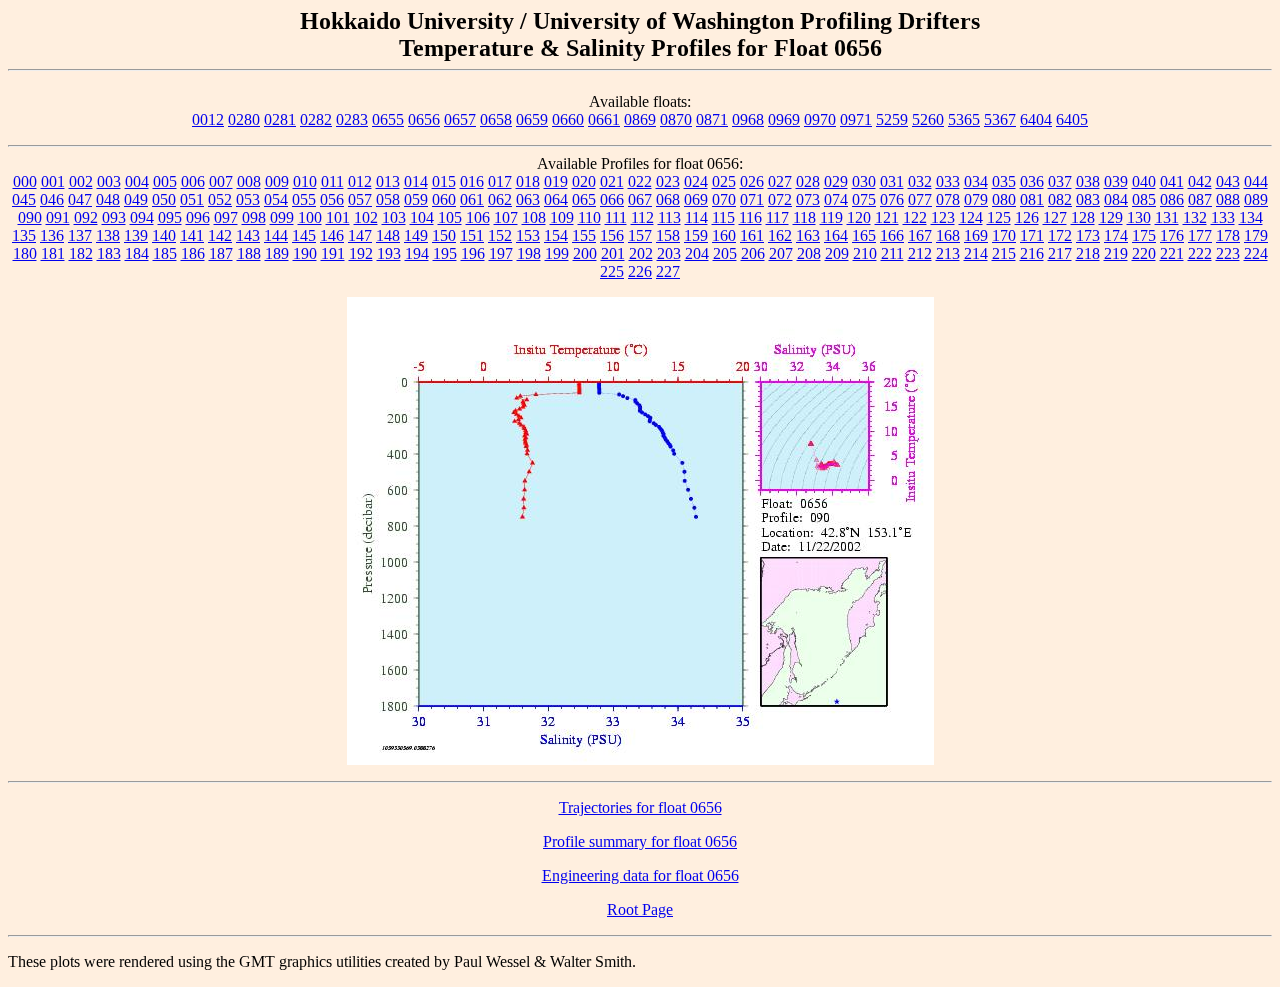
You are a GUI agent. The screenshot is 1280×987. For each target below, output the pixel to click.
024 (696, 181)
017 (500, 181)
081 (1032, 199)
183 (109, 253)
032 (920, 181)
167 (920, 235)
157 (640, 235)
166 (892, 235)
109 (562, 217)
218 (1088, 253)
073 (808, 199)
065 (584, 199)
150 (444, 235)
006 (193, 181)
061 (472, 199)
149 (416, 235)
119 (831, 217)
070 (724, 199)
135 (24, 235)
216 (1032, 253)
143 (248, 235)
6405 (1072, 119)
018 (528, 181)
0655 (388, 119)
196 (473, 253)
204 (697, 253)
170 (1004, 235)
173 (1088, 235)
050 (164, 199)
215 (1004, 253)
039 (1116, 181)
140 (164, 235)
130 (1139, 217)
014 (416, 181)
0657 (460, 119)
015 (444, 181)
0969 (784, 119)
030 (864, 181)
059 (416, 199)
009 (277, 181)
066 (612, 199)
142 (220, 235)
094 (142, 217)
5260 (928, 119)
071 (752, 199)
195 (445, 253)
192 (361, 253)
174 (1116, 235)
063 (528, 199)
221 (1172, 253)
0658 (496, 119)
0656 (424, 119)
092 (86, 217)
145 (304, 235)
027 (780, 181)
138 (108, 235)
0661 (604, 119)
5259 (892, 119)
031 (892, 181)
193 (389, 253)
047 (80, 199)
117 (777, 217)
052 (220, 199)
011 (332, 181)
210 (865, 253)
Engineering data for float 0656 (640, 875)
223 (1228, 253)
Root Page (640, 909)
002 (81, 181)
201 (613, 253)
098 (254, 217)
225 (612, 271)
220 (1144, 253)
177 (1200, 235)
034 (976, 181)
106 (478, 217)
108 (534, 217)
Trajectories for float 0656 (640, 807)
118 (804, 217)
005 (165, 181)
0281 (280, 119)
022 (640, 181)
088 (1228, 199)
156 (612, 235)
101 (338, 217)
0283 (352, 119)
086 (1172, 199)
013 (388, 181)
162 (780, 235)
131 (1167, 217)
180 (25, 253)
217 (1060, 253)
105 (450, 217)
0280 (244, 119)
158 (668, 235)
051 (192, 199)
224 (1256, 253)
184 (137, 253)
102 (366, 217)
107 (506, 217)
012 (360, 181)
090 (30, 217)
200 (585, 253)
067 (640, 199)
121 (887, 217)
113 (669, 217)
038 (1088, 181)
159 (696, 235)
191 (333, 253)
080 (1004, 199)
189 (277, 253)
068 (668, 199)
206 (753, 253)
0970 (820, 119)
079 (976, 199)
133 (1223, 217)
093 (114, 217)
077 (920, 199)
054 (276, 199)
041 (1172, 181)
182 (81, 253)
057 (360, 199)
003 (109, 181)
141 (192, 235)
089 (1256, 199)
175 (1144, 235)
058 (388, 199)
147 (360, 235)
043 (1228, 181)
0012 (208, 119)
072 (780, 199)
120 (859, 217)
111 (616, 217)
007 (221, 181)
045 (24, 199)
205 (725, 253)
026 (752, 181)
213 (948, 253)
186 (193, 253)
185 (165, 253)
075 (864, 199)
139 (136, 235)
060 (444, 199)
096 (198, 217)
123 (943, 217)
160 (724, 235)
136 (52, 235)
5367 (1000, 119)
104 (422, 217)
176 (1172, 235)
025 (724, 181)
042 (1200, 181)
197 (501, 253)
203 (669, 253)
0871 (712, 119)
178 (1228, 235)
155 (584, 235)
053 (248, 199)
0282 (316, 119)
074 (836, 199)
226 (640, 271)
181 (53, 253)
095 (170, 217)
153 (528, 235)
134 (1251, 217)
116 (750, 217)
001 (53, 181)
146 (332, 235)
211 (892, 253)
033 (948, 181)
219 (1116, 253)
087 (1200, 199)
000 (25, 181)
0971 (856, 119)
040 (1144, 181)
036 (1032, 181)
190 (305, 253)
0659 (532, 119)
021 (612, 181)
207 (781, 253)
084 (1116, 199)
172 (1060, 235)
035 (1004, 181)
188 (249, 253)
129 (1111, 217)
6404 (1036, 119)
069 (696, 199)
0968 (748, 119)
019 (556, 181)
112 (642, 217)
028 (808, 181)
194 (417, 253)
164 (836, 235)
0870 (676, 119)
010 (305, 181)
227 (668, 271)
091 (58, 217)
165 (864, 235)
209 (837, 253)
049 (136, 199)
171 (1032, 235)
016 (472, 181)
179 (1256, 235)
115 (723, 217)
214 (976, 253)
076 (892, 199)
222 (1200, 253)
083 (1088, 199)
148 (388, 235)
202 (641, 253)
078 (948, 199)
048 (108, 199)
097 (226, 217)
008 (249, 181)
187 (221, 253)
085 (1144, 199)
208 (809, 253)
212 (920, 253)
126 (1027, 217)
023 (668, 181)
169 (976, 235)
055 (304, 199)
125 (999, 217)
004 (137, 181)
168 (948, 235)
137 (80, 235)
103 (394, 217)
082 (1060, 199)
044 (1256, 181)
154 (556, 235)
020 (584, 181)
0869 (640, 119)
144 (276, 235)
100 (310, 217)
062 (500, 199)
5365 (964, 119)
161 (752, 235)
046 (52, 199)
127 (1055, 217)
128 (1083, 217)
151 (472, 235)
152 (500, 235)
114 (696, 217)
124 (971, 217)
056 (332, 199)
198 (529, 253)
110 (589, 217)
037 (1060, 181)
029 (836, 181)
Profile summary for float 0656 (640, 841)
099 (282, 217)
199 (557, 253)
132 (1195, 217)
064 (556, 199)
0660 (568, 119)
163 (808, 235)
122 (915, 217)
